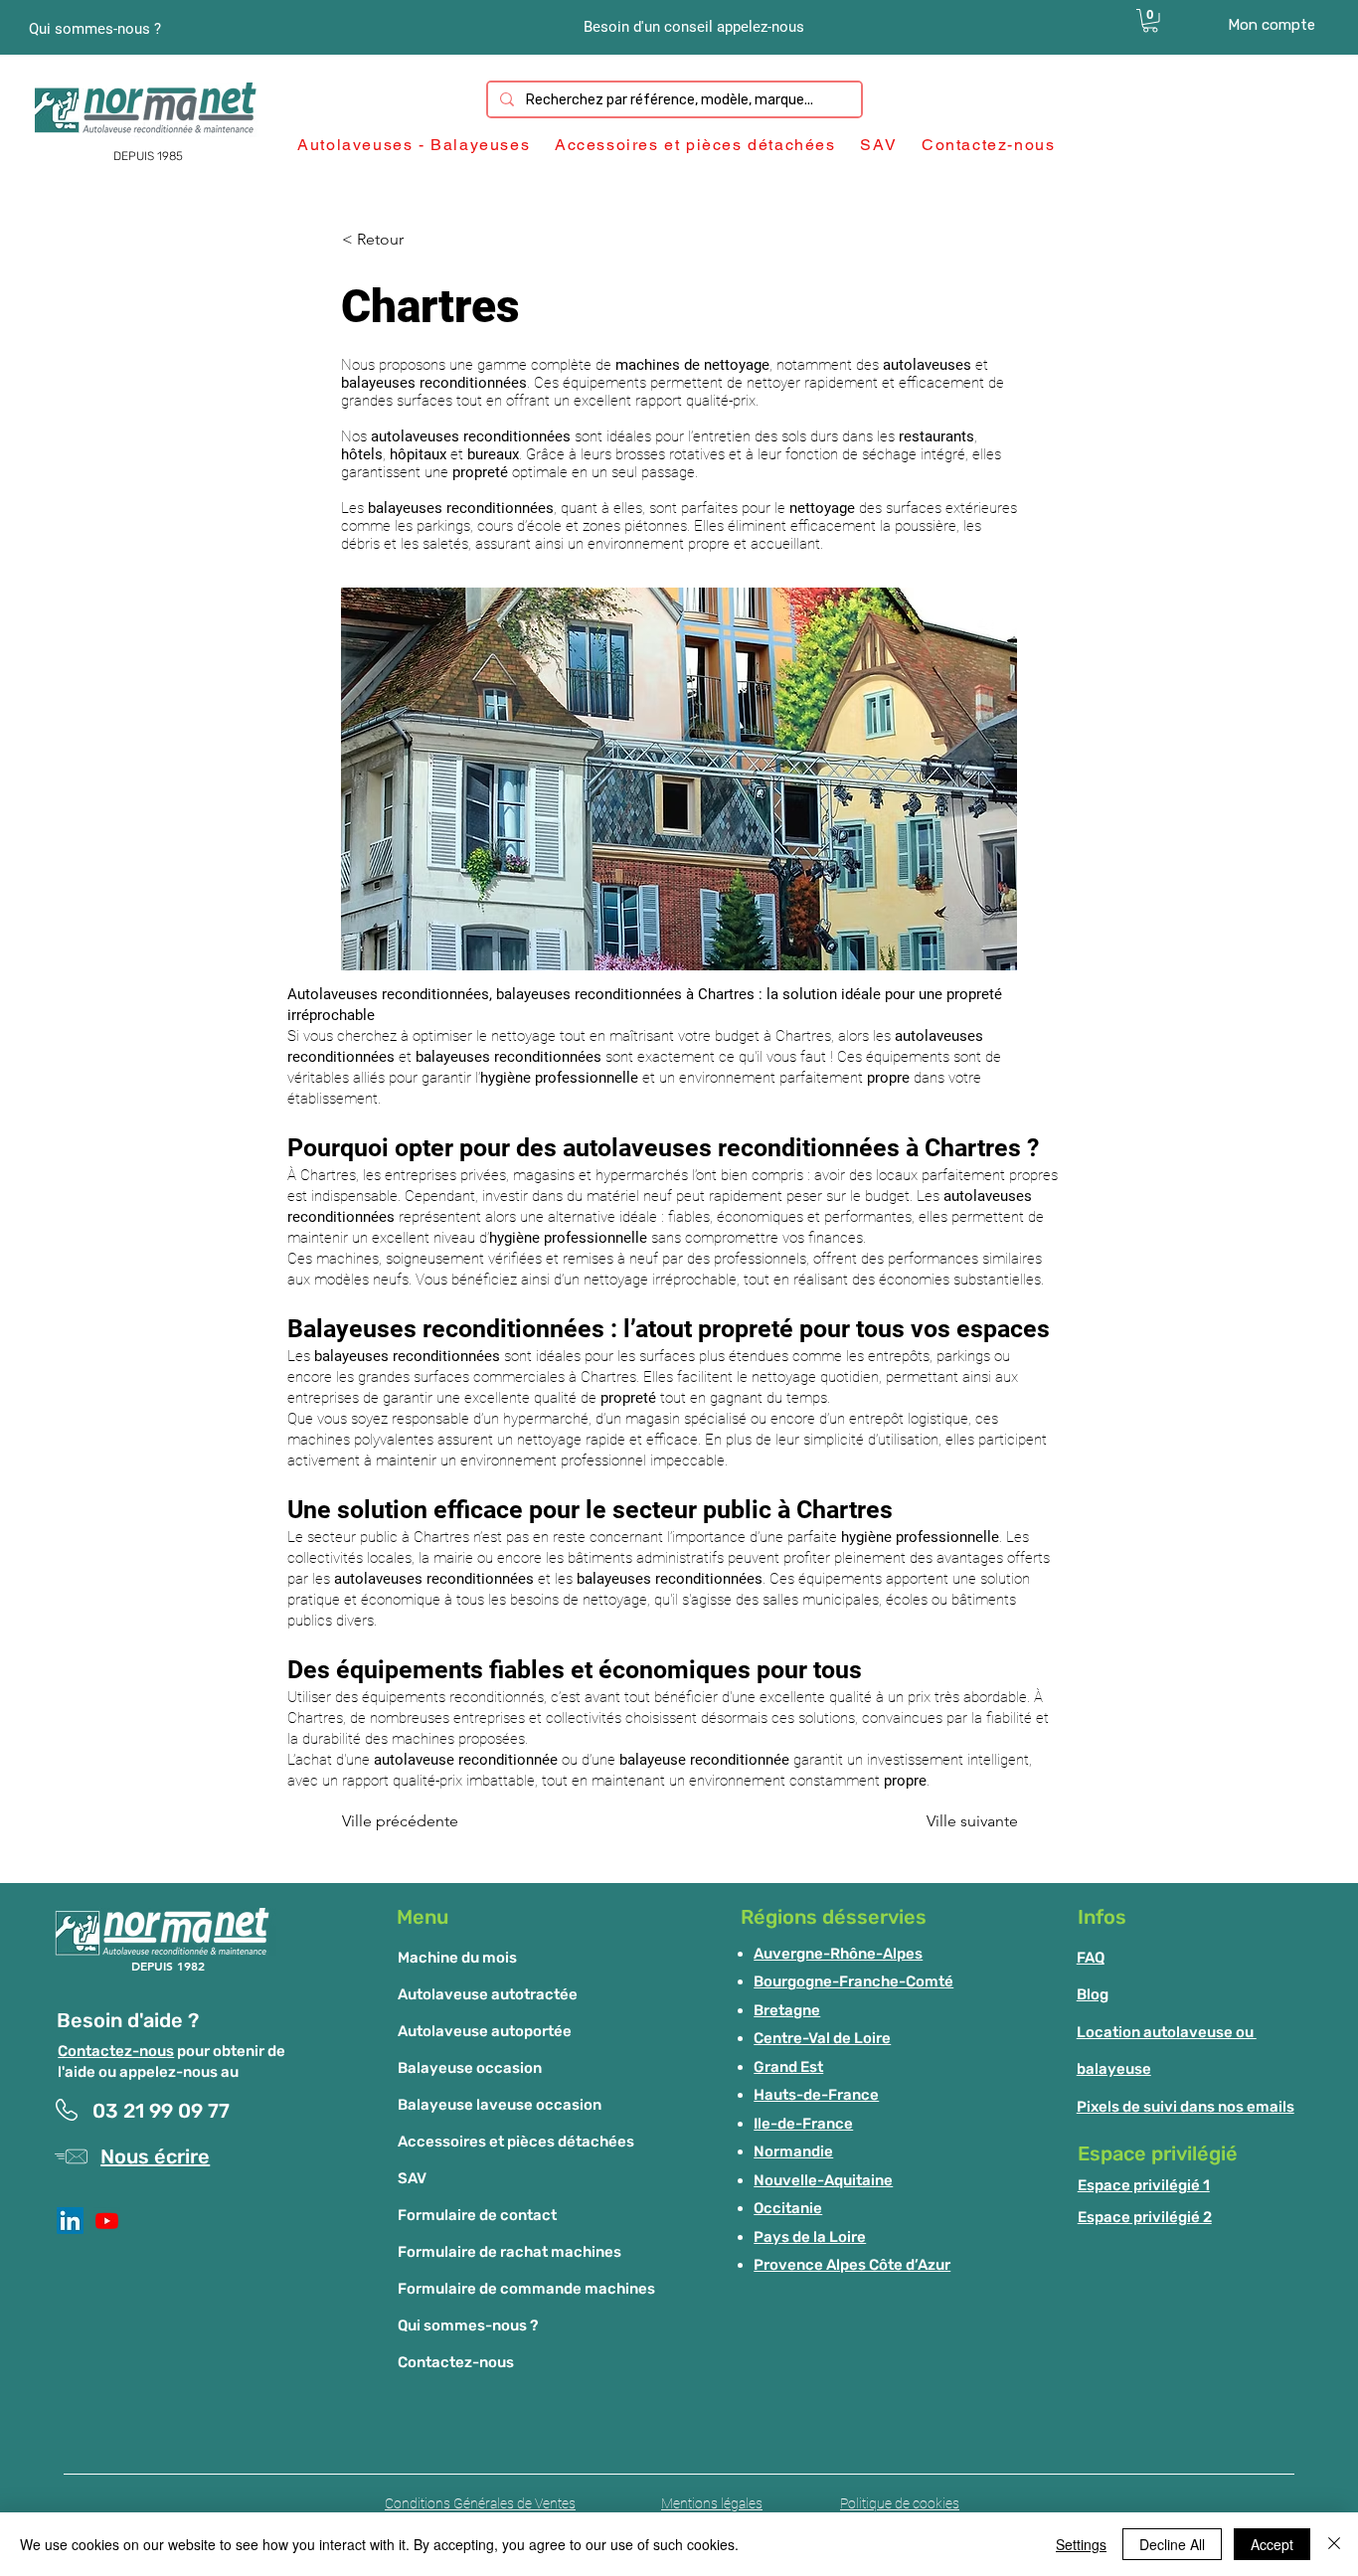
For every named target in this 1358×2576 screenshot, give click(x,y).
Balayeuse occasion (470, 2068)
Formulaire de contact (477, 2215)
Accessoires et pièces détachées (516, 2142)
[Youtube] (107, 2221)
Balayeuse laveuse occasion (500, 2105)
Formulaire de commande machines (526, 2289)
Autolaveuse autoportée (485, 2031)
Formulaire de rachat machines (509, 2252)
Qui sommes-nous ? (468, 2325)
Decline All (1172, 2544)
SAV (412, 2178)
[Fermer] (1334, 2544)
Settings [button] (1081, 2544)
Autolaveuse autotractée (488, 1994)
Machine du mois (457, 1958)
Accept (1272, 2544)
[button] (1150, 21)
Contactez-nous (116, 2051)
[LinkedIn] (70, 2221)
